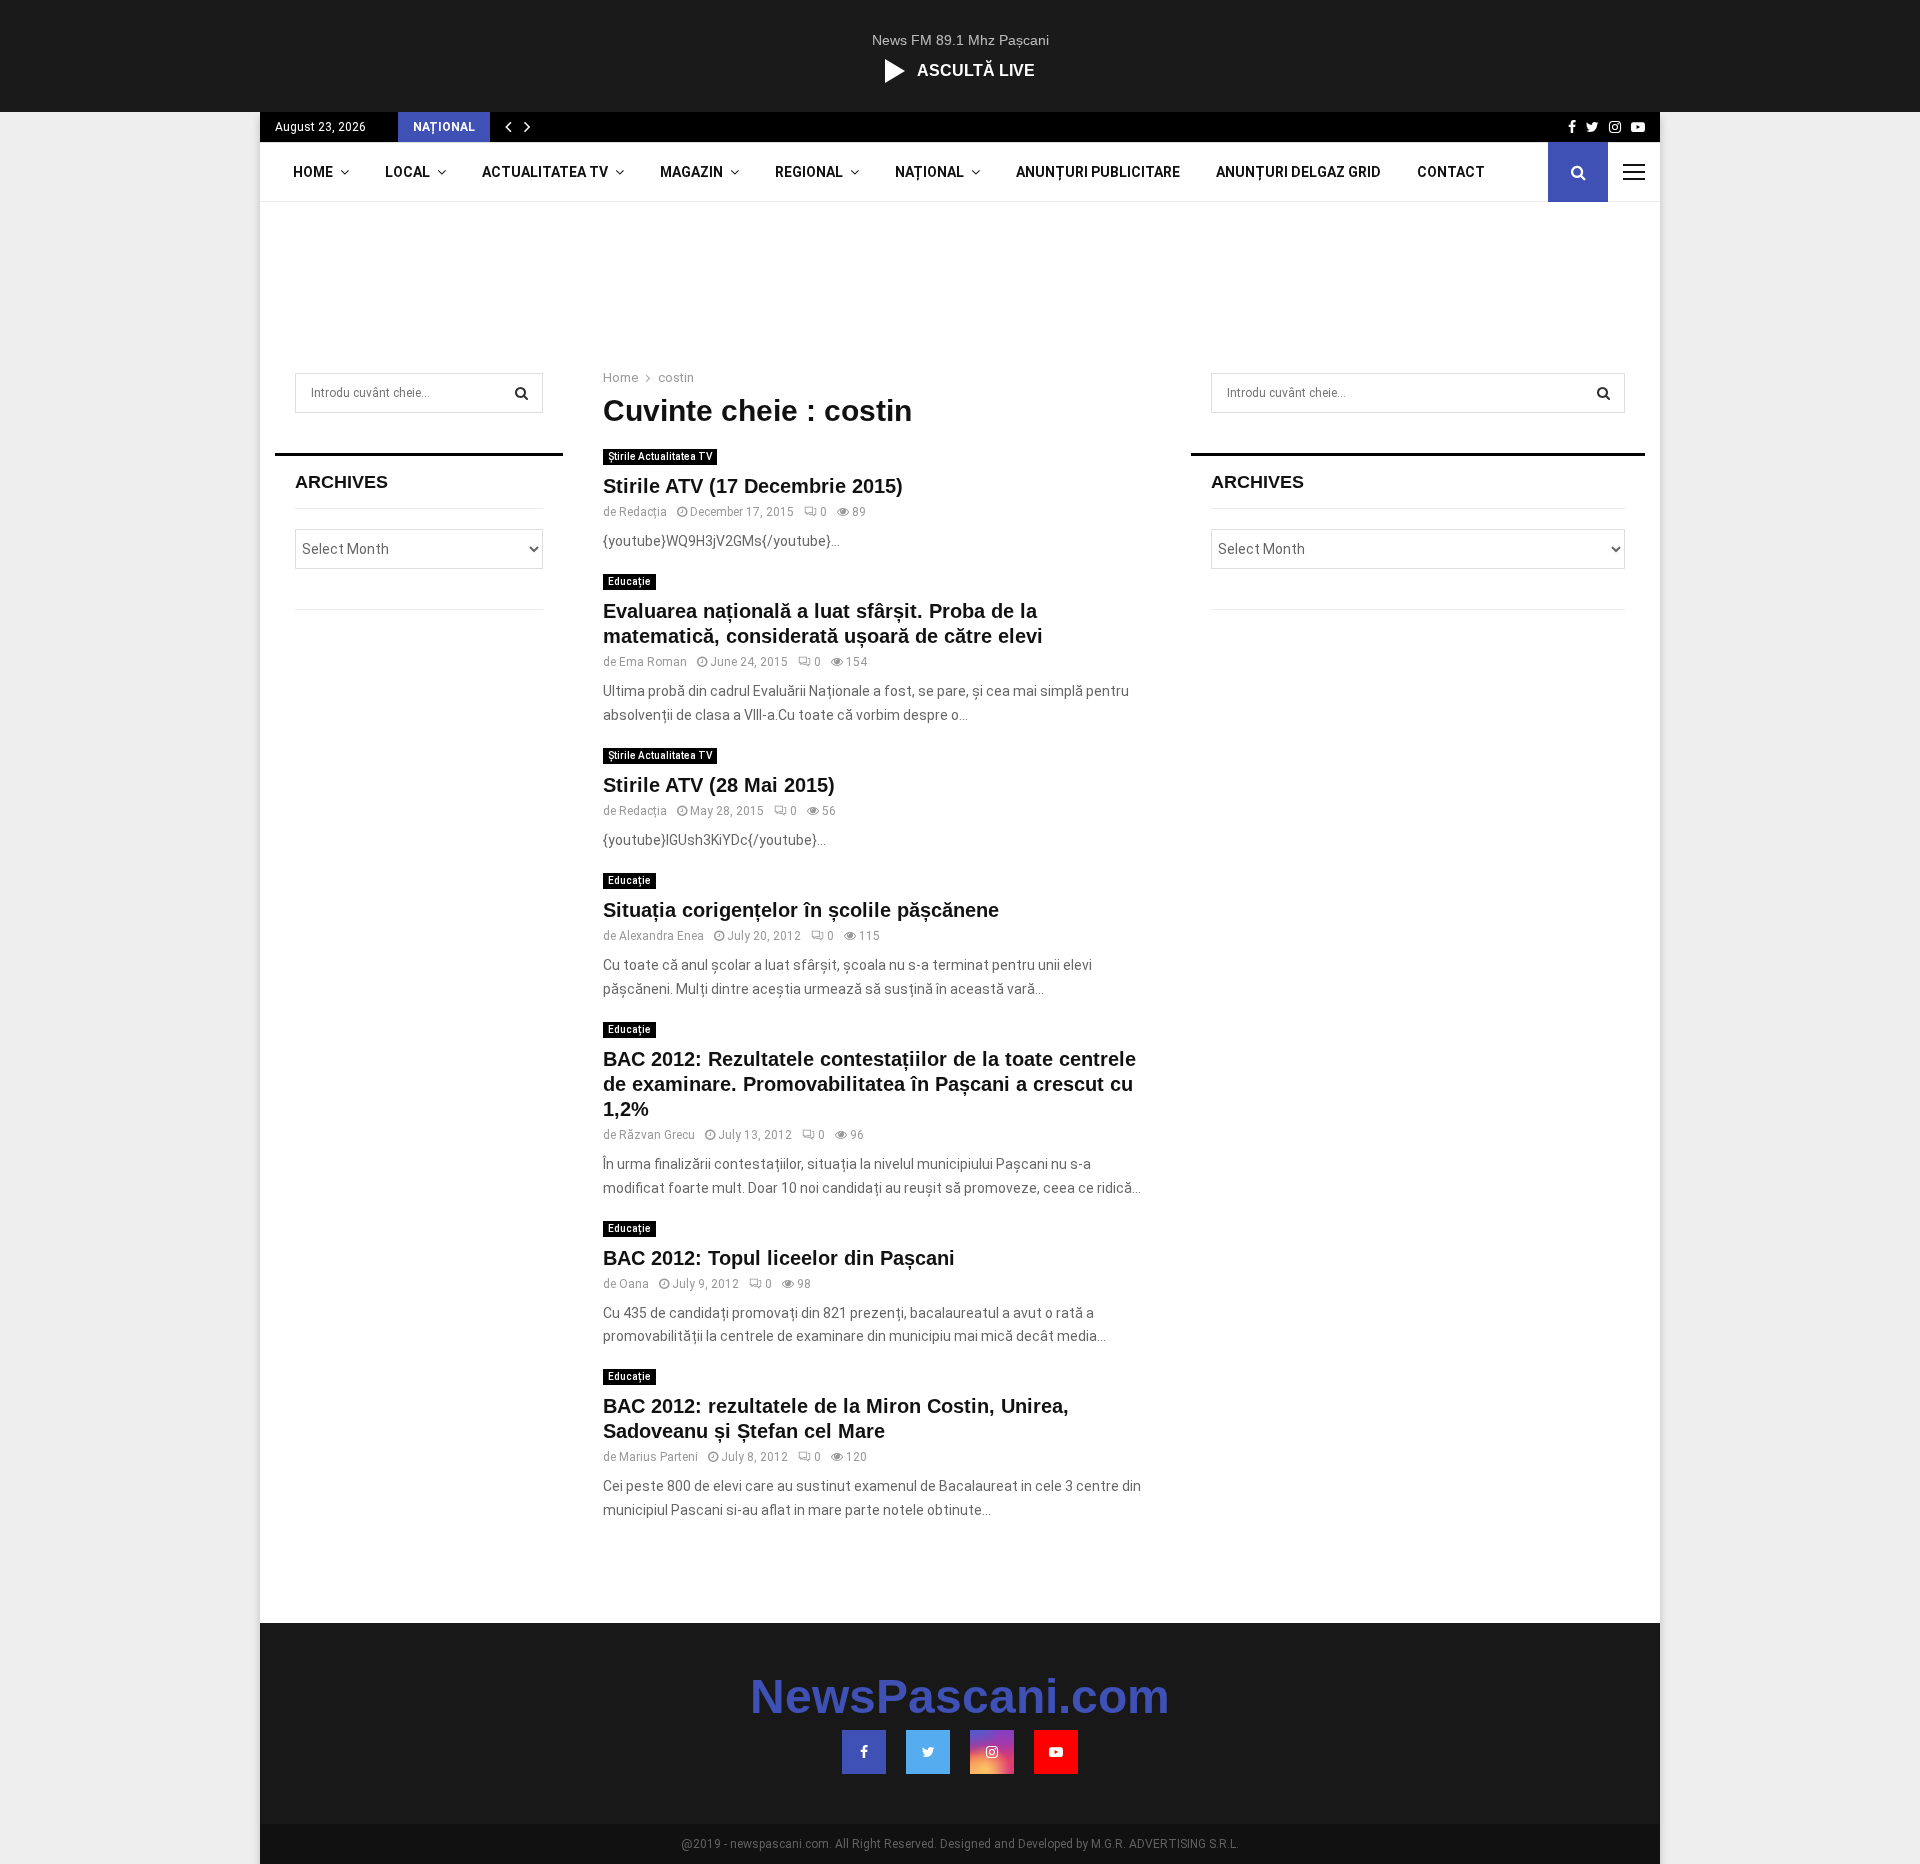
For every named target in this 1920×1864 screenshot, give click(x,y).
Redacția (643, 512)
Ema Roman (653, 662)
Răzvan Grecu (657, 1135)
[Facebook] (864, 1752)
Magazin (691, 172)
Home (313, 172)
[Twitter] (928, 1752)
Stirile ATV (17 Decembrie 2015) (753, 486)
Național (929, 172)
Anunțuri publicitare (1098, 172)
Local (407, 172)
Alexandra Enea (661, 936)
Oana (634, 1284)
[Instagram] (992, 1752)
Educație (629, 581)
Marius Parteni (658, 1457)
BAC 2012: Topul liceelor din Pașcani (779, 1258)
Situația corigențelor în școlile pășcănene (801, 910)
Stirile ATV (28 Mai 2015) (719, 785)
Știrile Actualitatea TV (660, 456)
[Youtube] (1056, 1752)
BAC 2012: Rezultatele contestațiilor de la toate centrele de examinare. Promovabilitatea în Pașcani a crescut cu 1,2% (869, 1084)
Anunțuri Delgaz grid (1298, 172)
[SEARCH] (521, 393)
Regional (809, 172)
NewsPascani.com (960, 1697)
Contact (1451, 172)
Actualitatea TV (545, 172)
